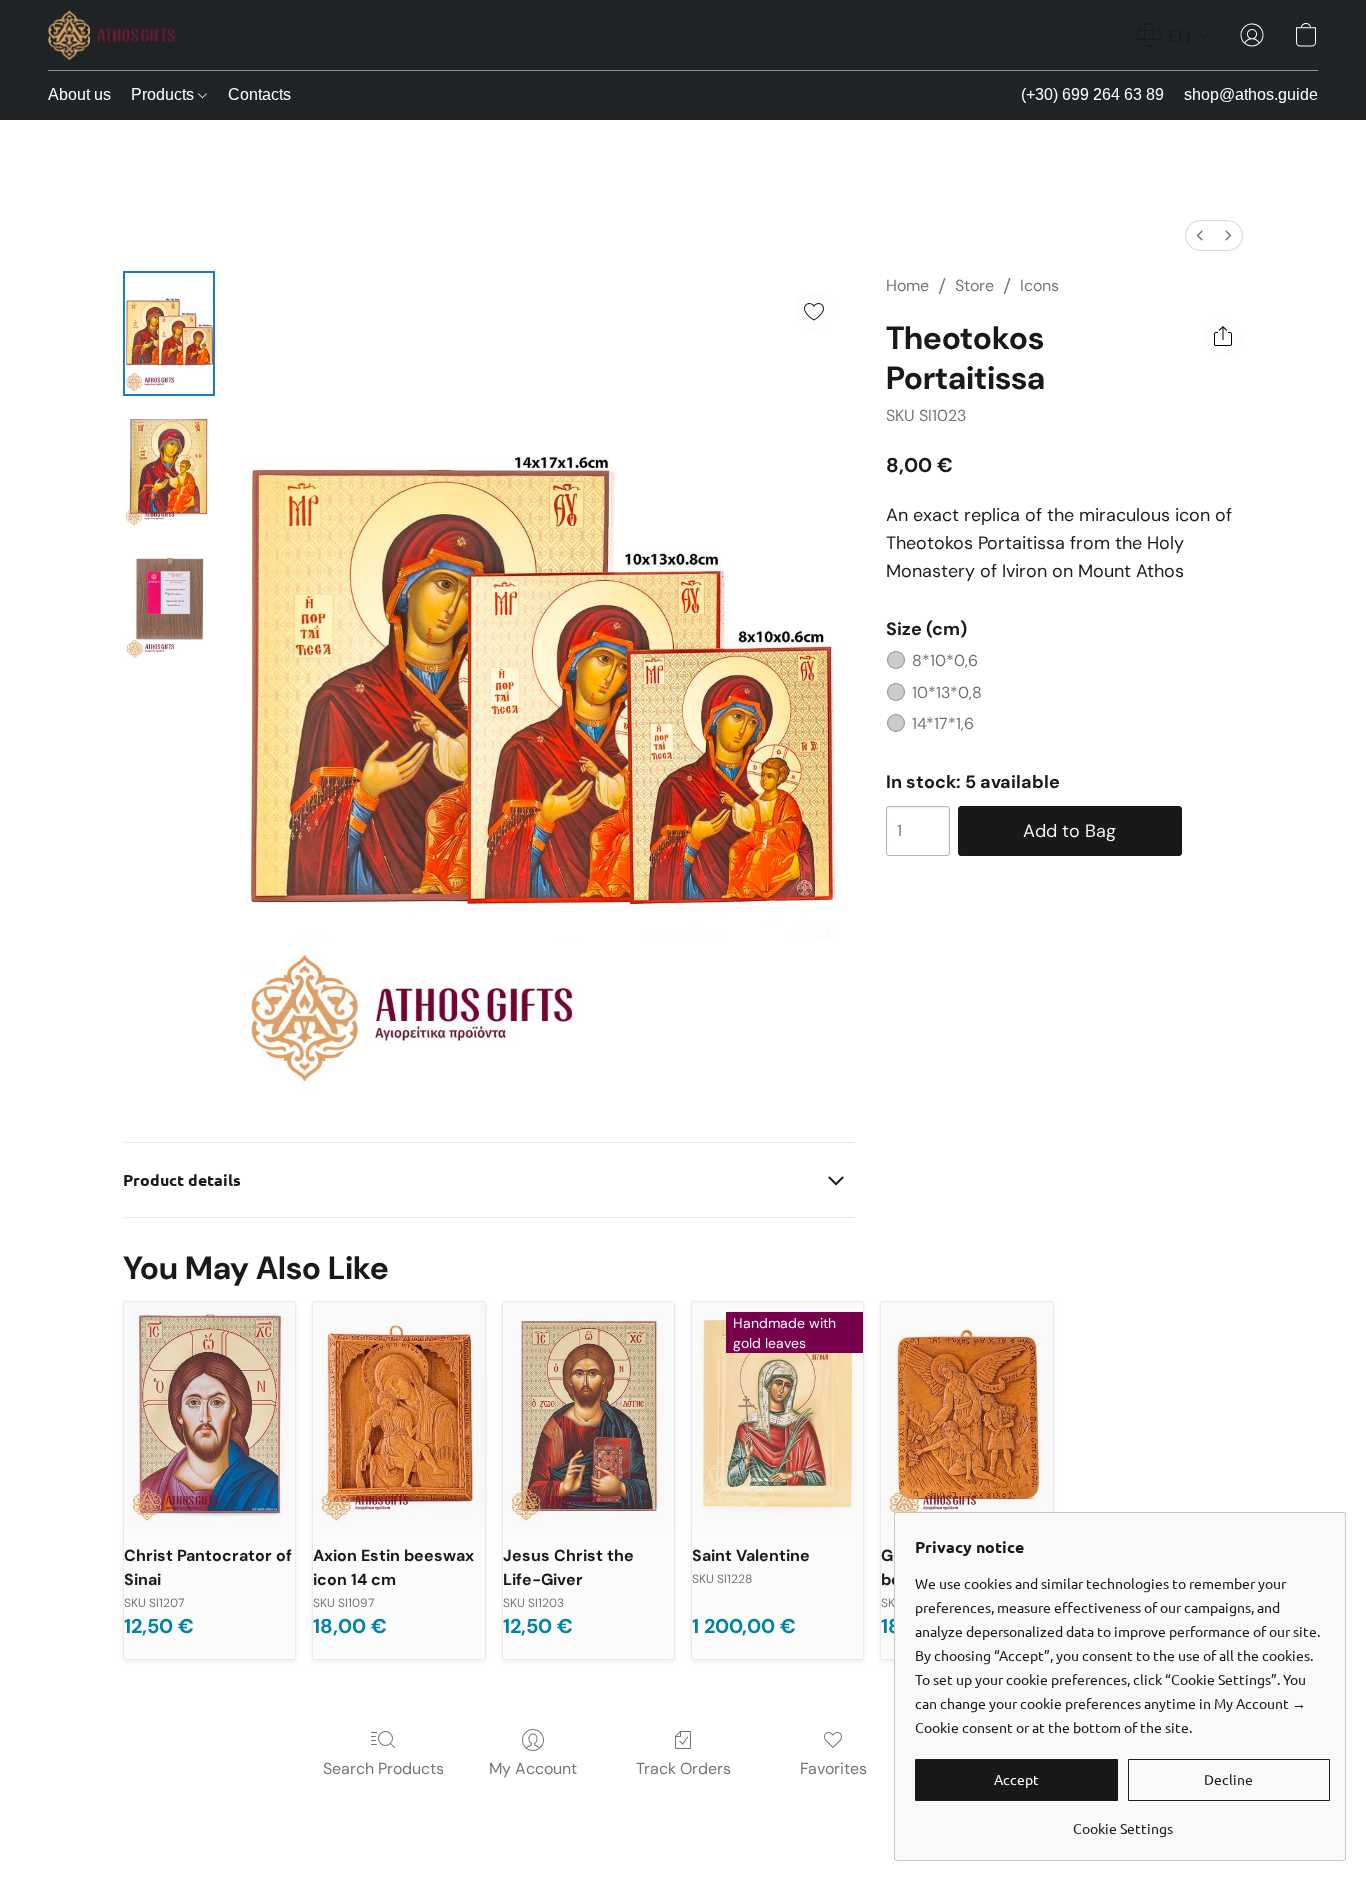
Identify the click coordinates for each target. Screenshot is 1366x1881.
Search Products (383, 1768)
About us (79, 94)
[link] (1122, 1820)
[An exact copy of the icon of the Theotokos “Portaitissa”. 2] (169, 600)
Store (974, 285)
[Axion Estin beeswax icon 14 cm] (398, 1416)
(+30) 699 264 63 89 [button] (1092, 94)
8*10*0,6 (945, 660)
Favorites (833, 1768)
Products (164, 94)
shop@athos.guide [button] (1251, 94)
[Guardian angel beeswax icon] (966, 1416)
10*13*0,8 (947, 692)
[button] (111, 35)
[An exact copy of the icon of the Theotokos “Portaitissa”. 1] (169, 466)
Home (907, 285)
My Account (533, 1768)
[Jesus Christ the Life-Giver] (588, 1416)
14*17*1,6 (943, 723)
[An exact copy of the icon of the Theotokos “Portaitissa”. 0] (169, 333)
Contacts (259, 94)
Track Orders (683, 1768)
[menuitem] (1200, 235)
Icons (1039, 285)
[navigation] (1173, 35)
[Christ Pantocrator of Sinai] (209, 1416)
